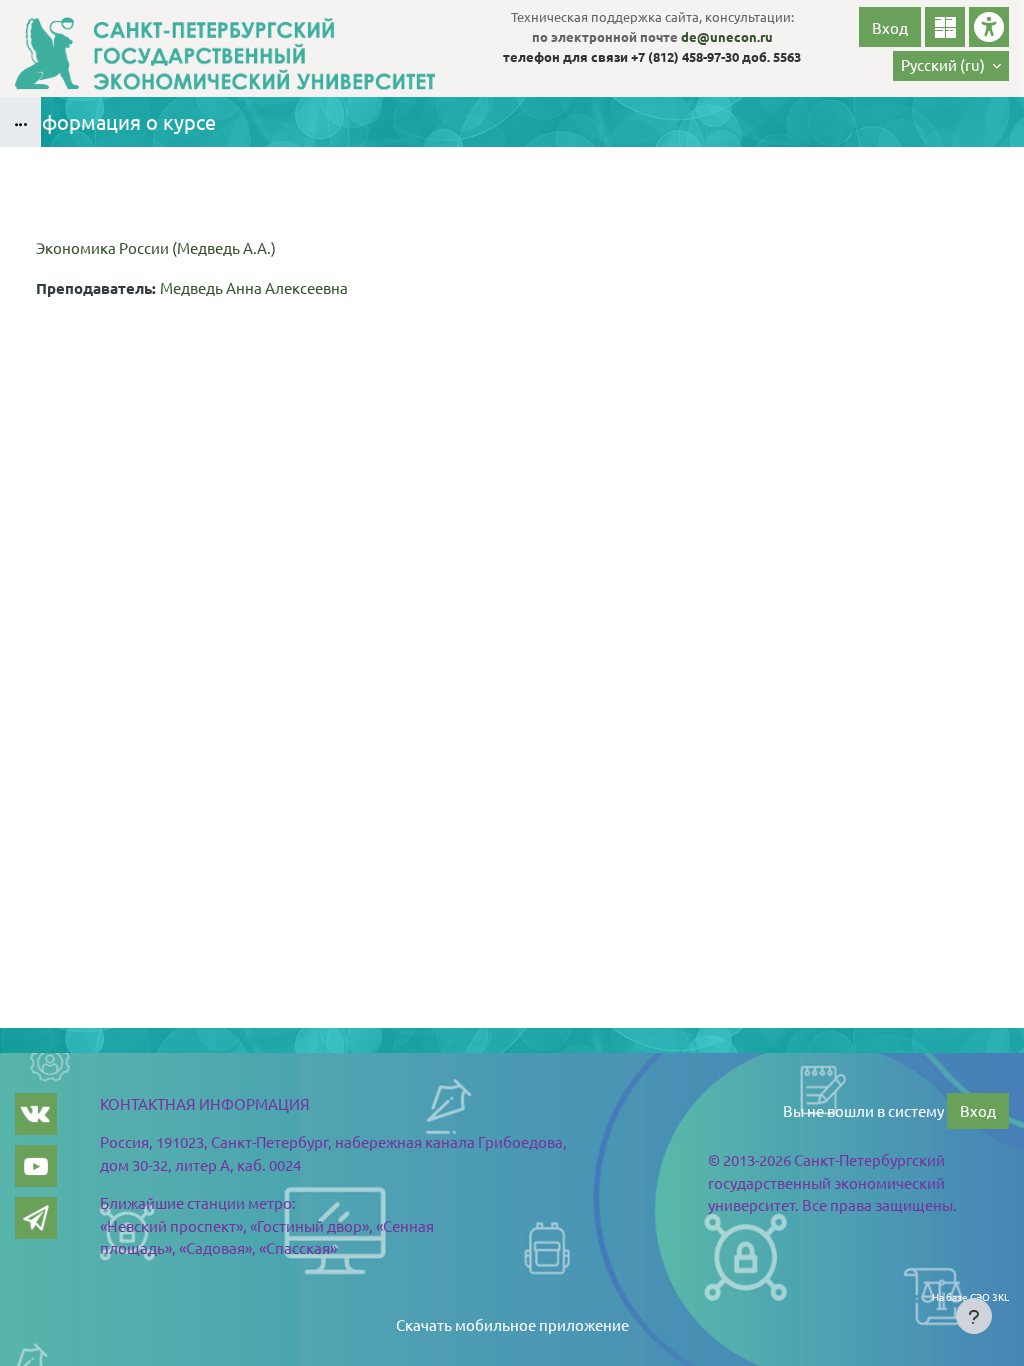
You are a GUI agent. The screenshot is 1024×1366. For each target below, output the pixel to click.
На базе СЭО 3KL (970, 1296)
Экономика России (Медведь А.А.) (156, 247)
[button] (951, 66)
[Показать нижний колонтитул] (974, 1316)
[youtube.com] (36, 1166)
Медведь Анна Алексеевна (254, 287)
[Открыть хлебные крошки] (20, 122)
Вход (890, 27)
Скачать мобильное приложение (512, 1324)
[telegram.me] (36, 1218)
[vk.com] (36, 1114)
